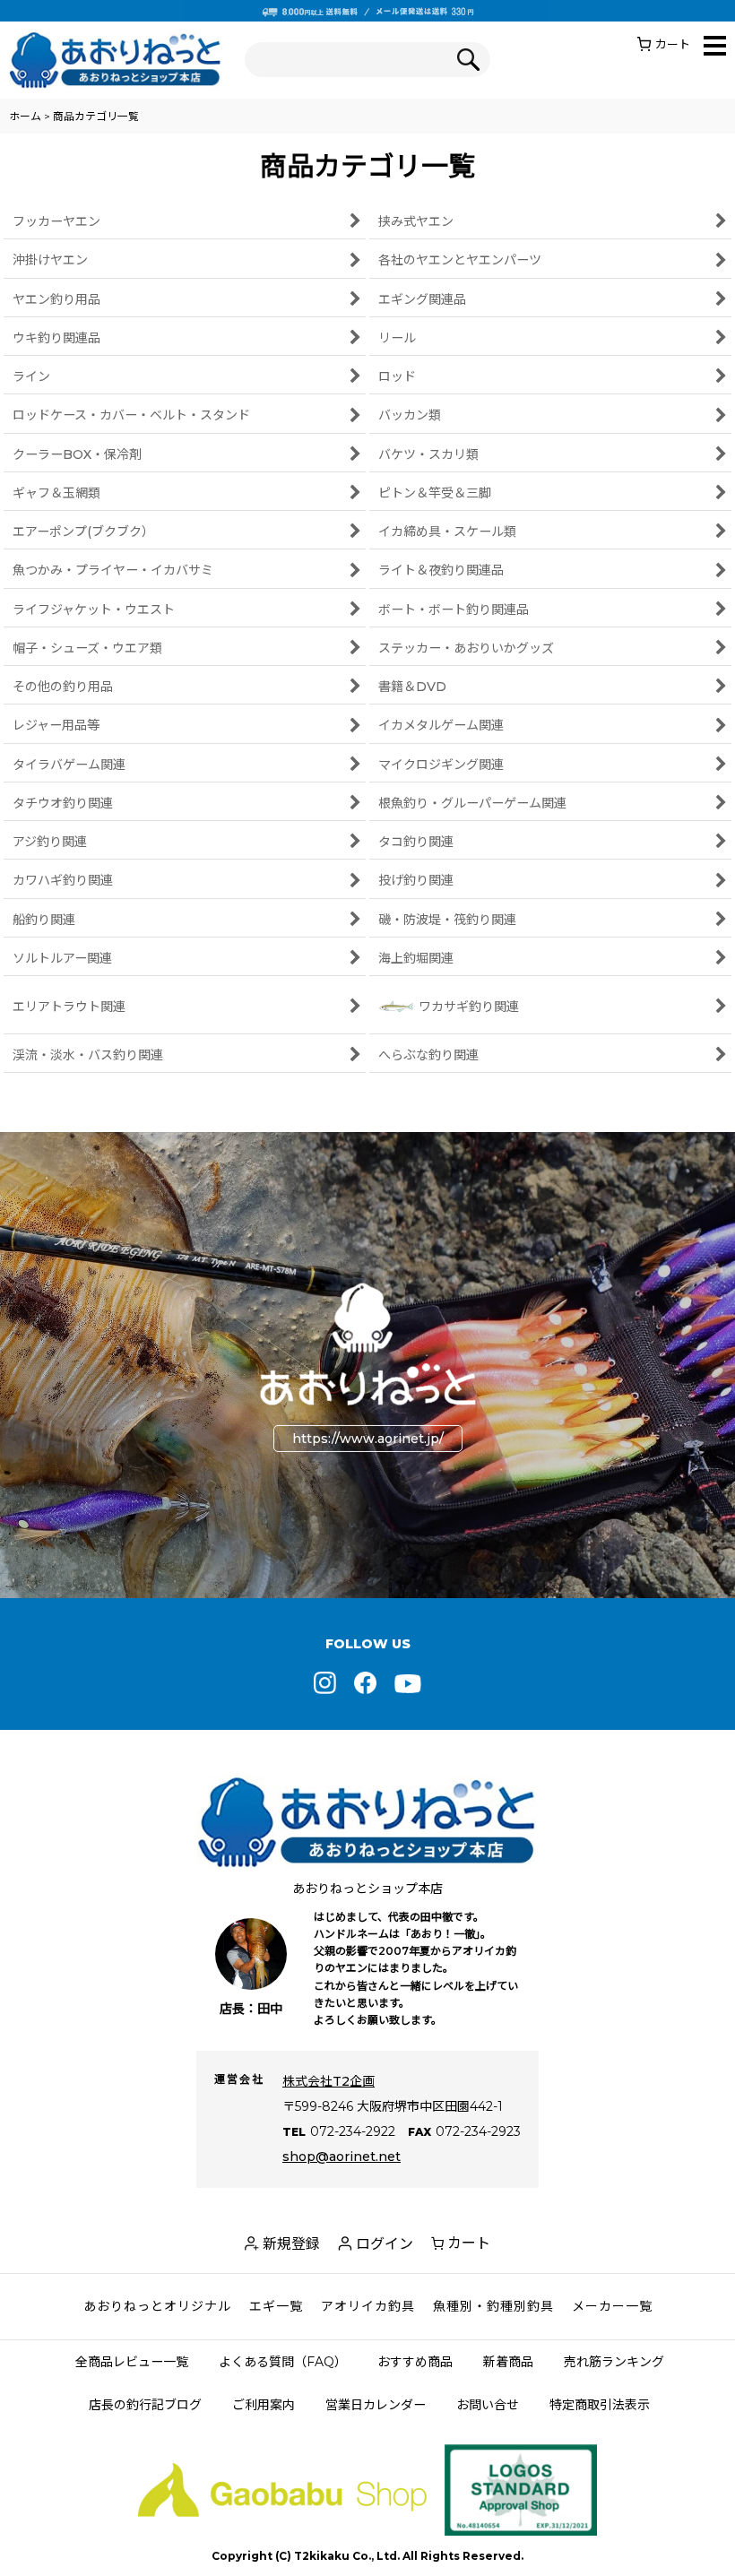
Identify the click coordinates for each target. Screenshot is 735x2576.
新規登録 (291, 2244)
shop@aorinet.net (342, 2157)
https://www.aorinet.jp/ (368, 1439)
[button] (715, 47)
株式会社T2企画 (329, 2081)
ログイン (385, 2244)
